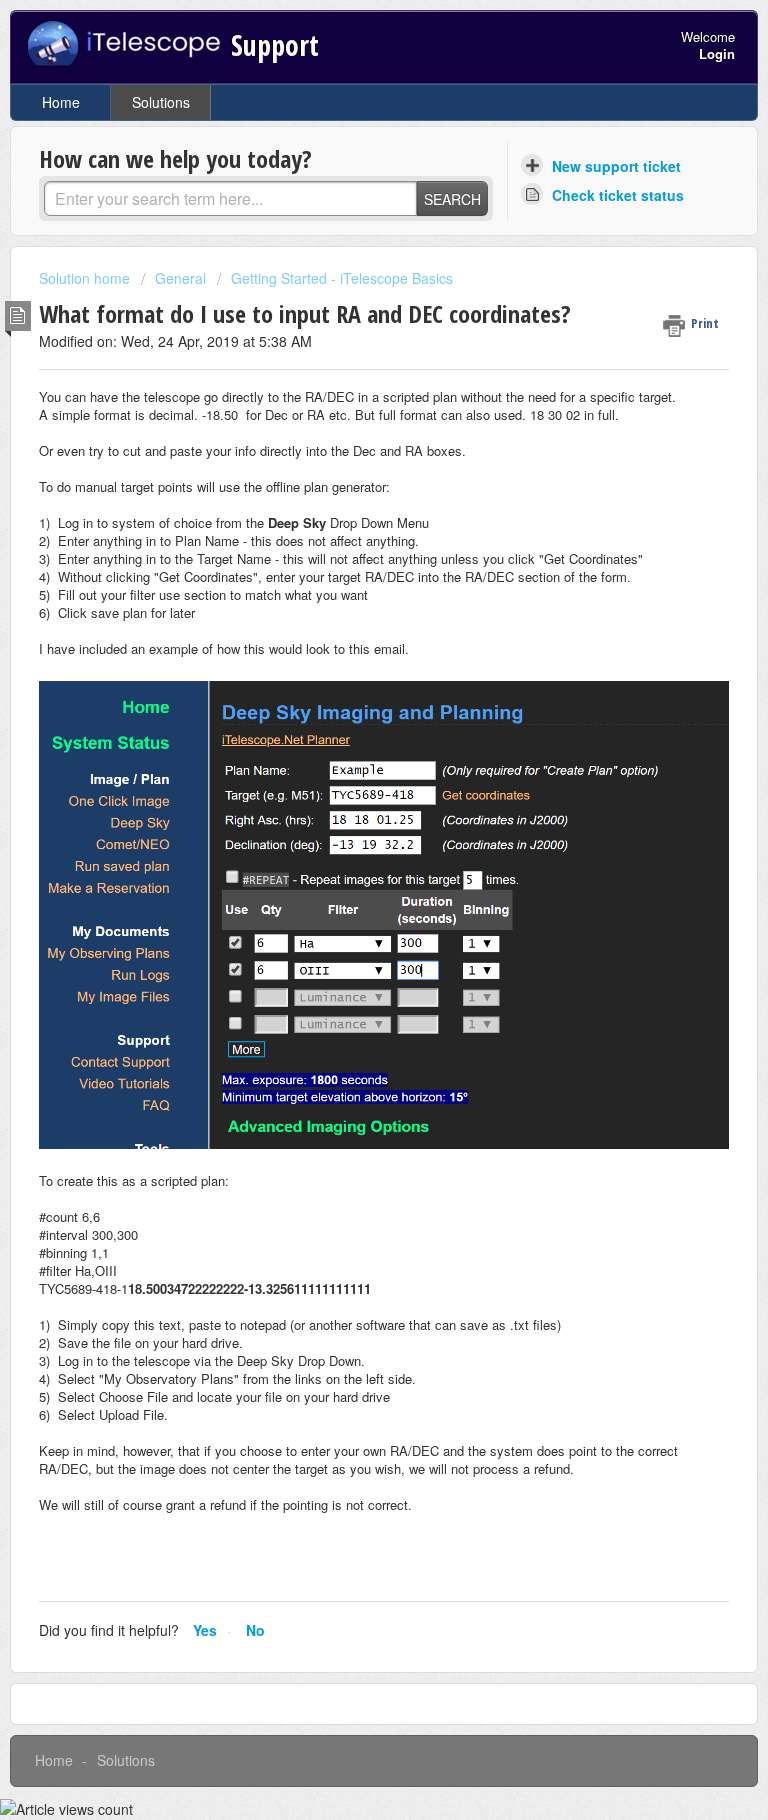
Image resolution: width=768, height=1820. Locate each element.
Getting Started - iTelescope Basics (342, 278)
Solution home (86, 278)
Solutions (161, 102)
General (180, 278)
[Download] (347, 911)
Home (61, 102)
